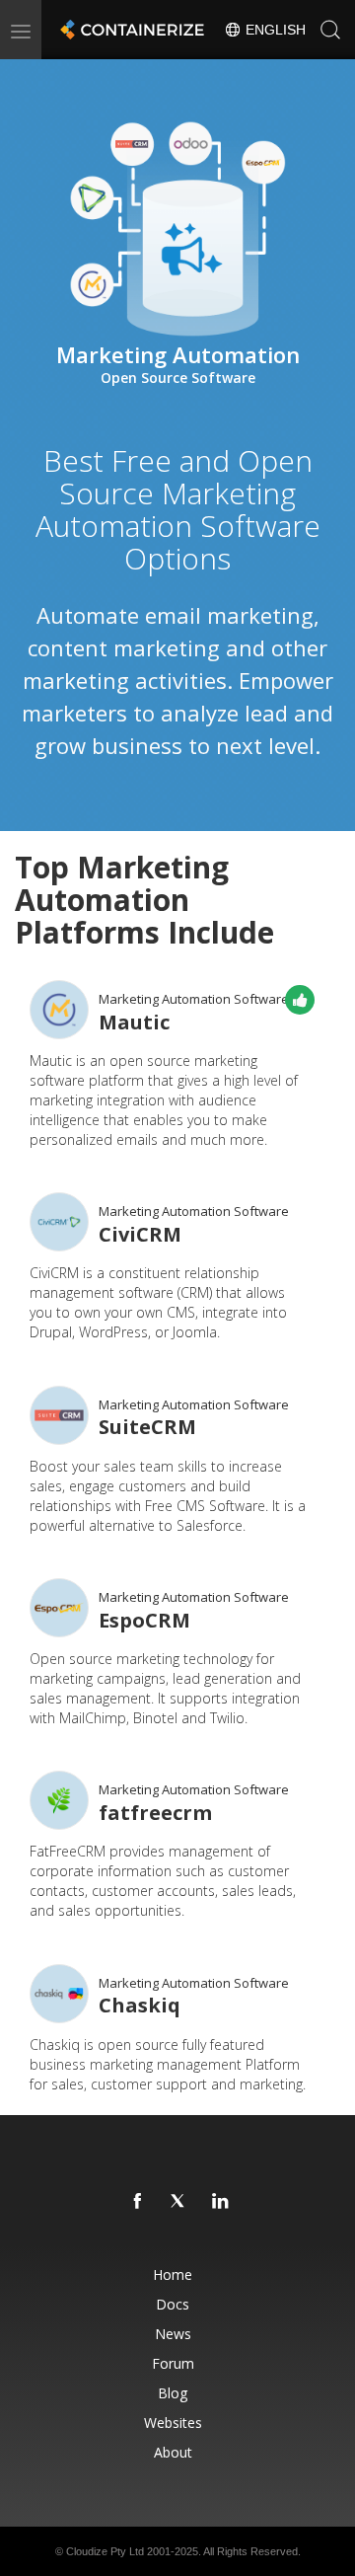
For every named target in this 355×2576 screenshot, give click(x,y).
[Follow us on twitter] (179, 2202)
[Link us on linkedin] (221, 2202)
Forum (173, 2363)
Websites (173, 2423)
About (173, 2452)
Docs (173, 2304)
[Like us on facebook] (138, 2202)
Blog (173, 2393)
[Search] (330, 30)
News (173, 2334)
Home (173, 2274)
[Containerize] (130, 30)
